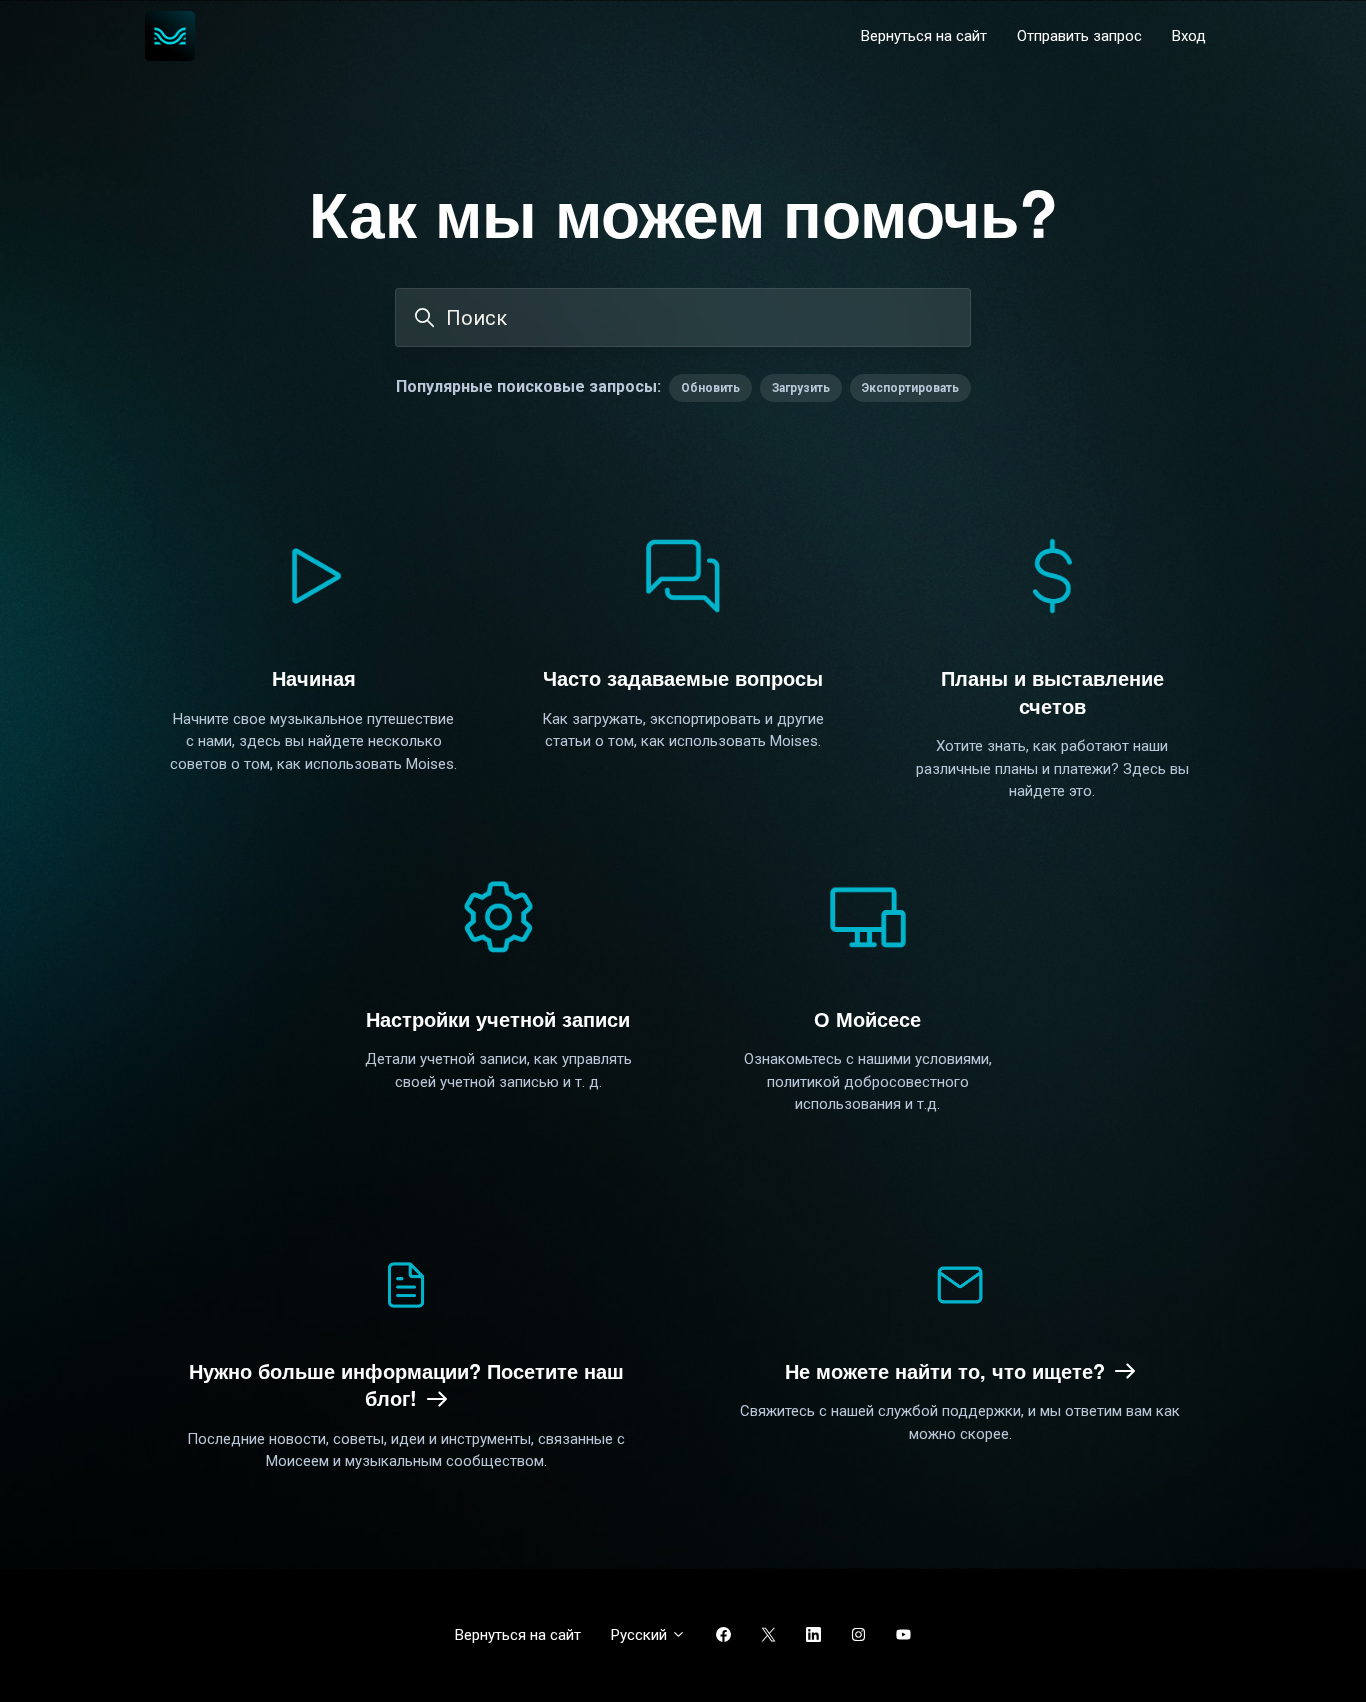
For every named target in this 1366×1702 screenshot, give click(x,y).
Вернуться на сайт (924, 36)
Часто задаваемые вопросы (683, 677)
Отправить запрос (1079, 36)
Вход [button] (1189, 36)
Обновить (710, 388)
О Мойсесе (867, 1018)
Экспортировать (910, 388)
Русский (641, 1635)
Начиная (314, 677)
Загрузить (801, 388)
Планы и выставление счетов (1052, 691)
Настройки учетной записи (498, 1018)
